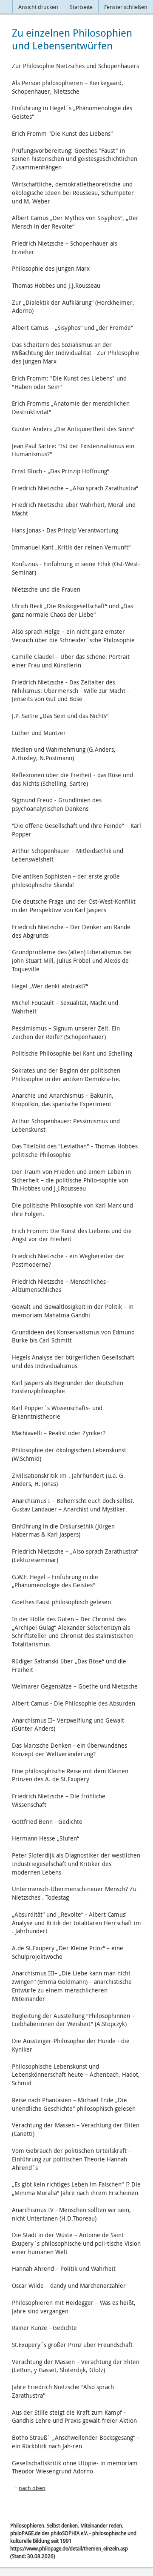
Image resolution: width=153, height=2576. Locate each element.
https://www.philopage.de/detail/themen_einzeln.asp (69, 2548)
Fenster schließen (126, 7)
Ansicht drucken (38, 7)
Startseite (81, 7)
